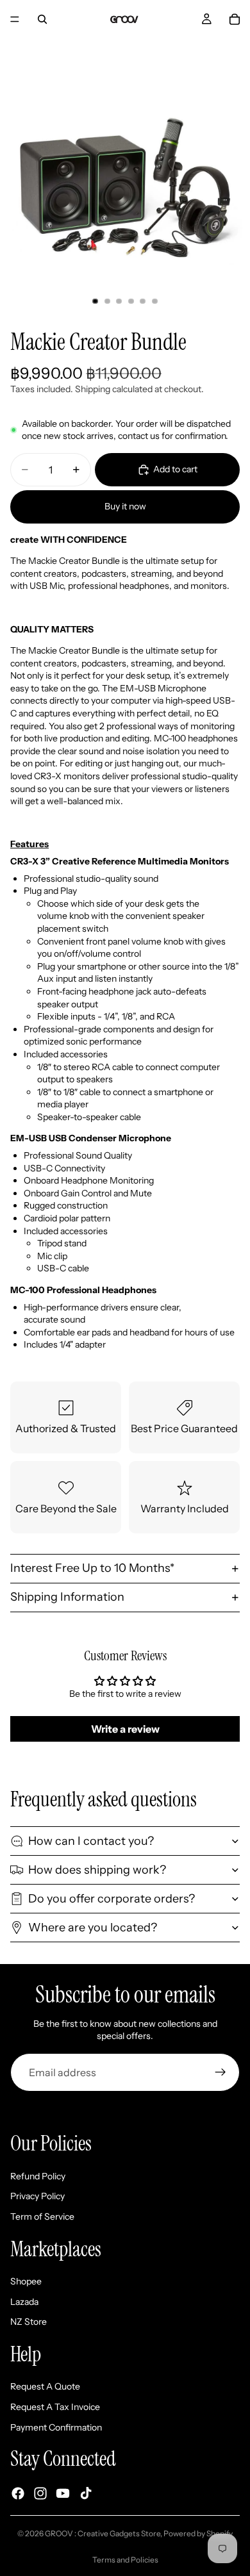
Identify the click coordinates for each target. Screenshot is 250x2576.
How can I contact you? (91, 1841)
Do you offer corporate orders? (112, 1899)
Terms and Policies (125, 2560)
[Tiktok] (86, 2493)
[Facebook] (18, 2493)
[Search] (42, 19)
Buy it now (125, 506)
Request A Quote (45, 2386)
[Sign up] (221, 2072)
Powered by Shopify (198, 2533)
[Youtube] (63, 2493)
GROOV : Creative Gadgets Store (103, 2533)
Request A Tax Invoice (55, 2407)
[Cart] (235, 19)
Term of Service (42, 2217)
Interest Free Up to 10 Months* (92, 1568)
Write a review (125, 1729)
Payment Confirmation (56, 2427)
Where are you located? (93, 1928)
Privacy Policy (37, 2196)
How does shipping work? (97, 1870)
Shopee (26, 2281)
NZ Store (29, 2322)
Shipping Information (67, 1597)
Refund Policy (38, 2176)
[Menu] (15, 19)
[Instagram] (40, 2493)
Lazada (24, 2302)
